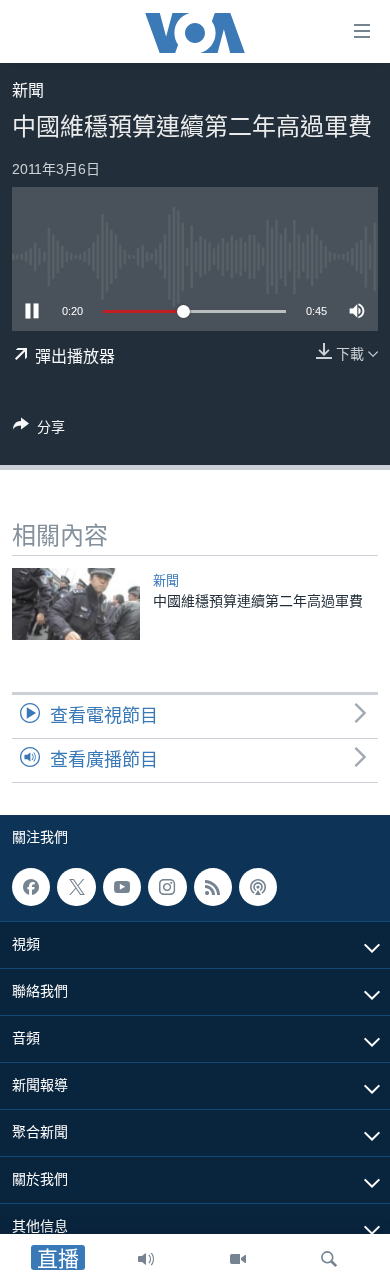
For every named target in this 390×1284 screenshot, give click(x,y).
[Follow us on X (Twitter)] (76, 887)
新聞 (28, 90)
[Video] (238, 1259)
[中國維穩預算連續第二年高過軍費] (76, 604)
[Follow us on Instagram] (167, 887)
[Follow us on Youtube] (122, 887)
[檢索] (329, 1259)
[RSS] (213, 887)
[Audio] (146, 1259)
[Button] (39, 430)
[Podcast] (258, 887)
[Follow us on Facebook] (31, 887)
